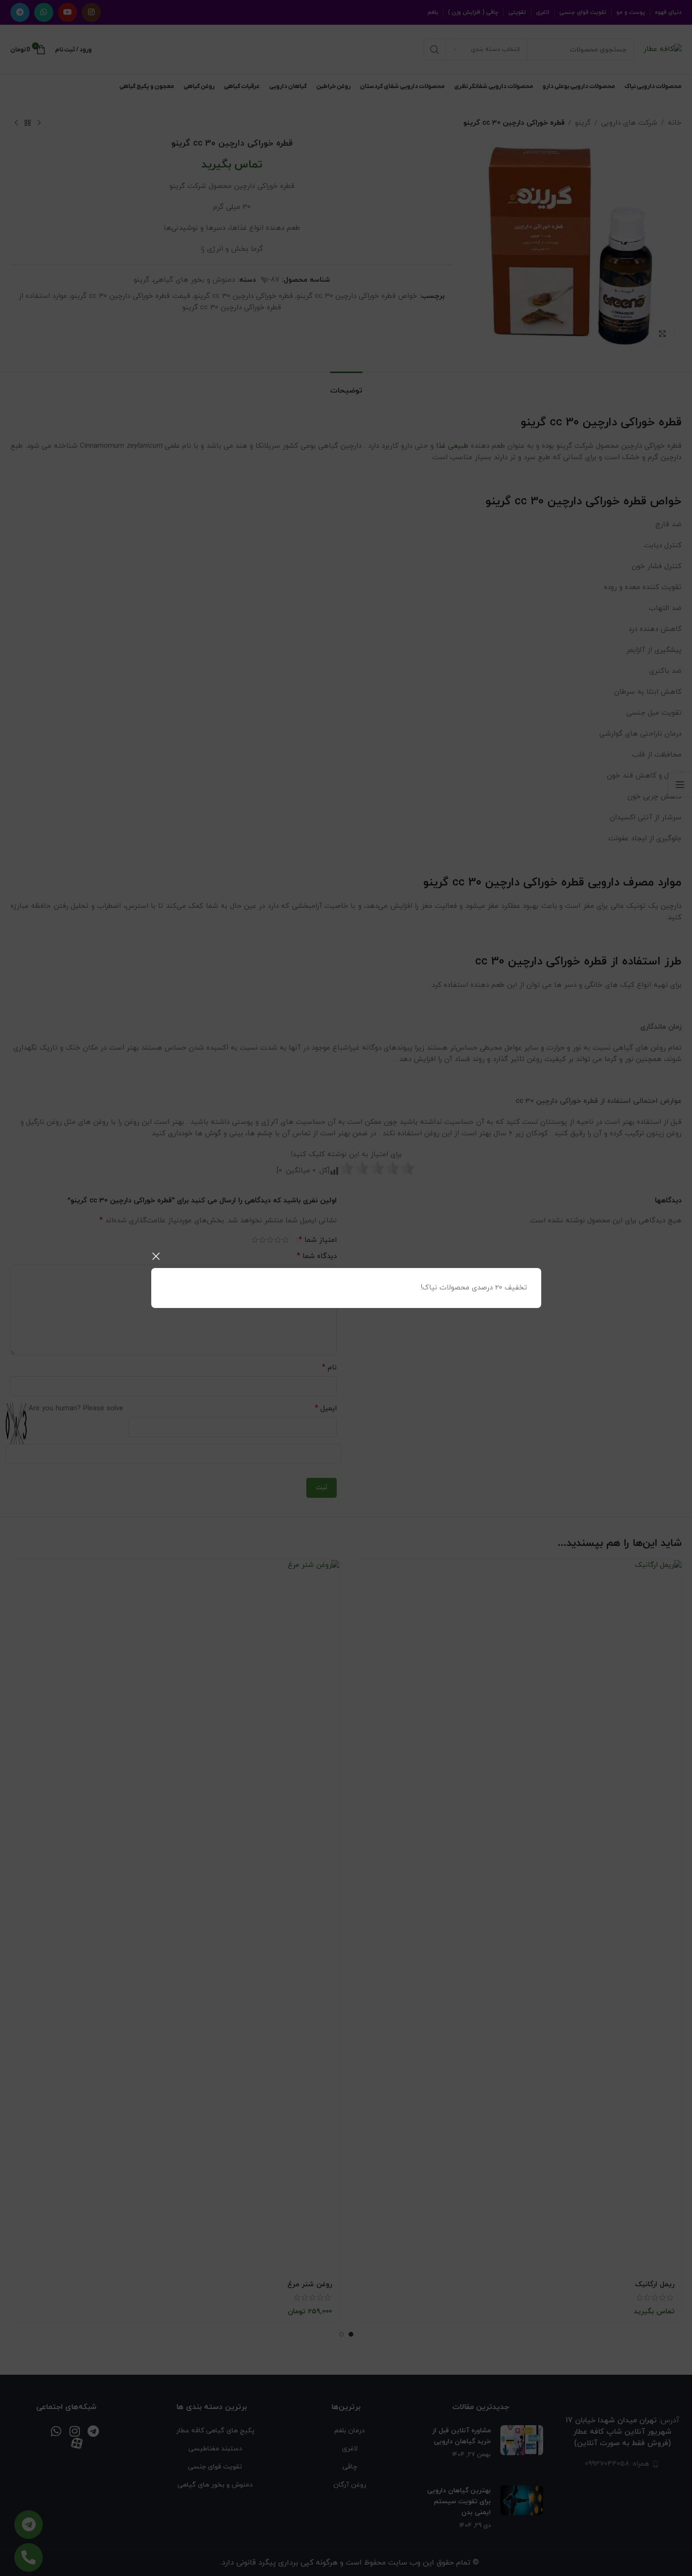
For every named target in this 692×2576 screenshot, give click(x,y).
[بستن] (156, 1256)
